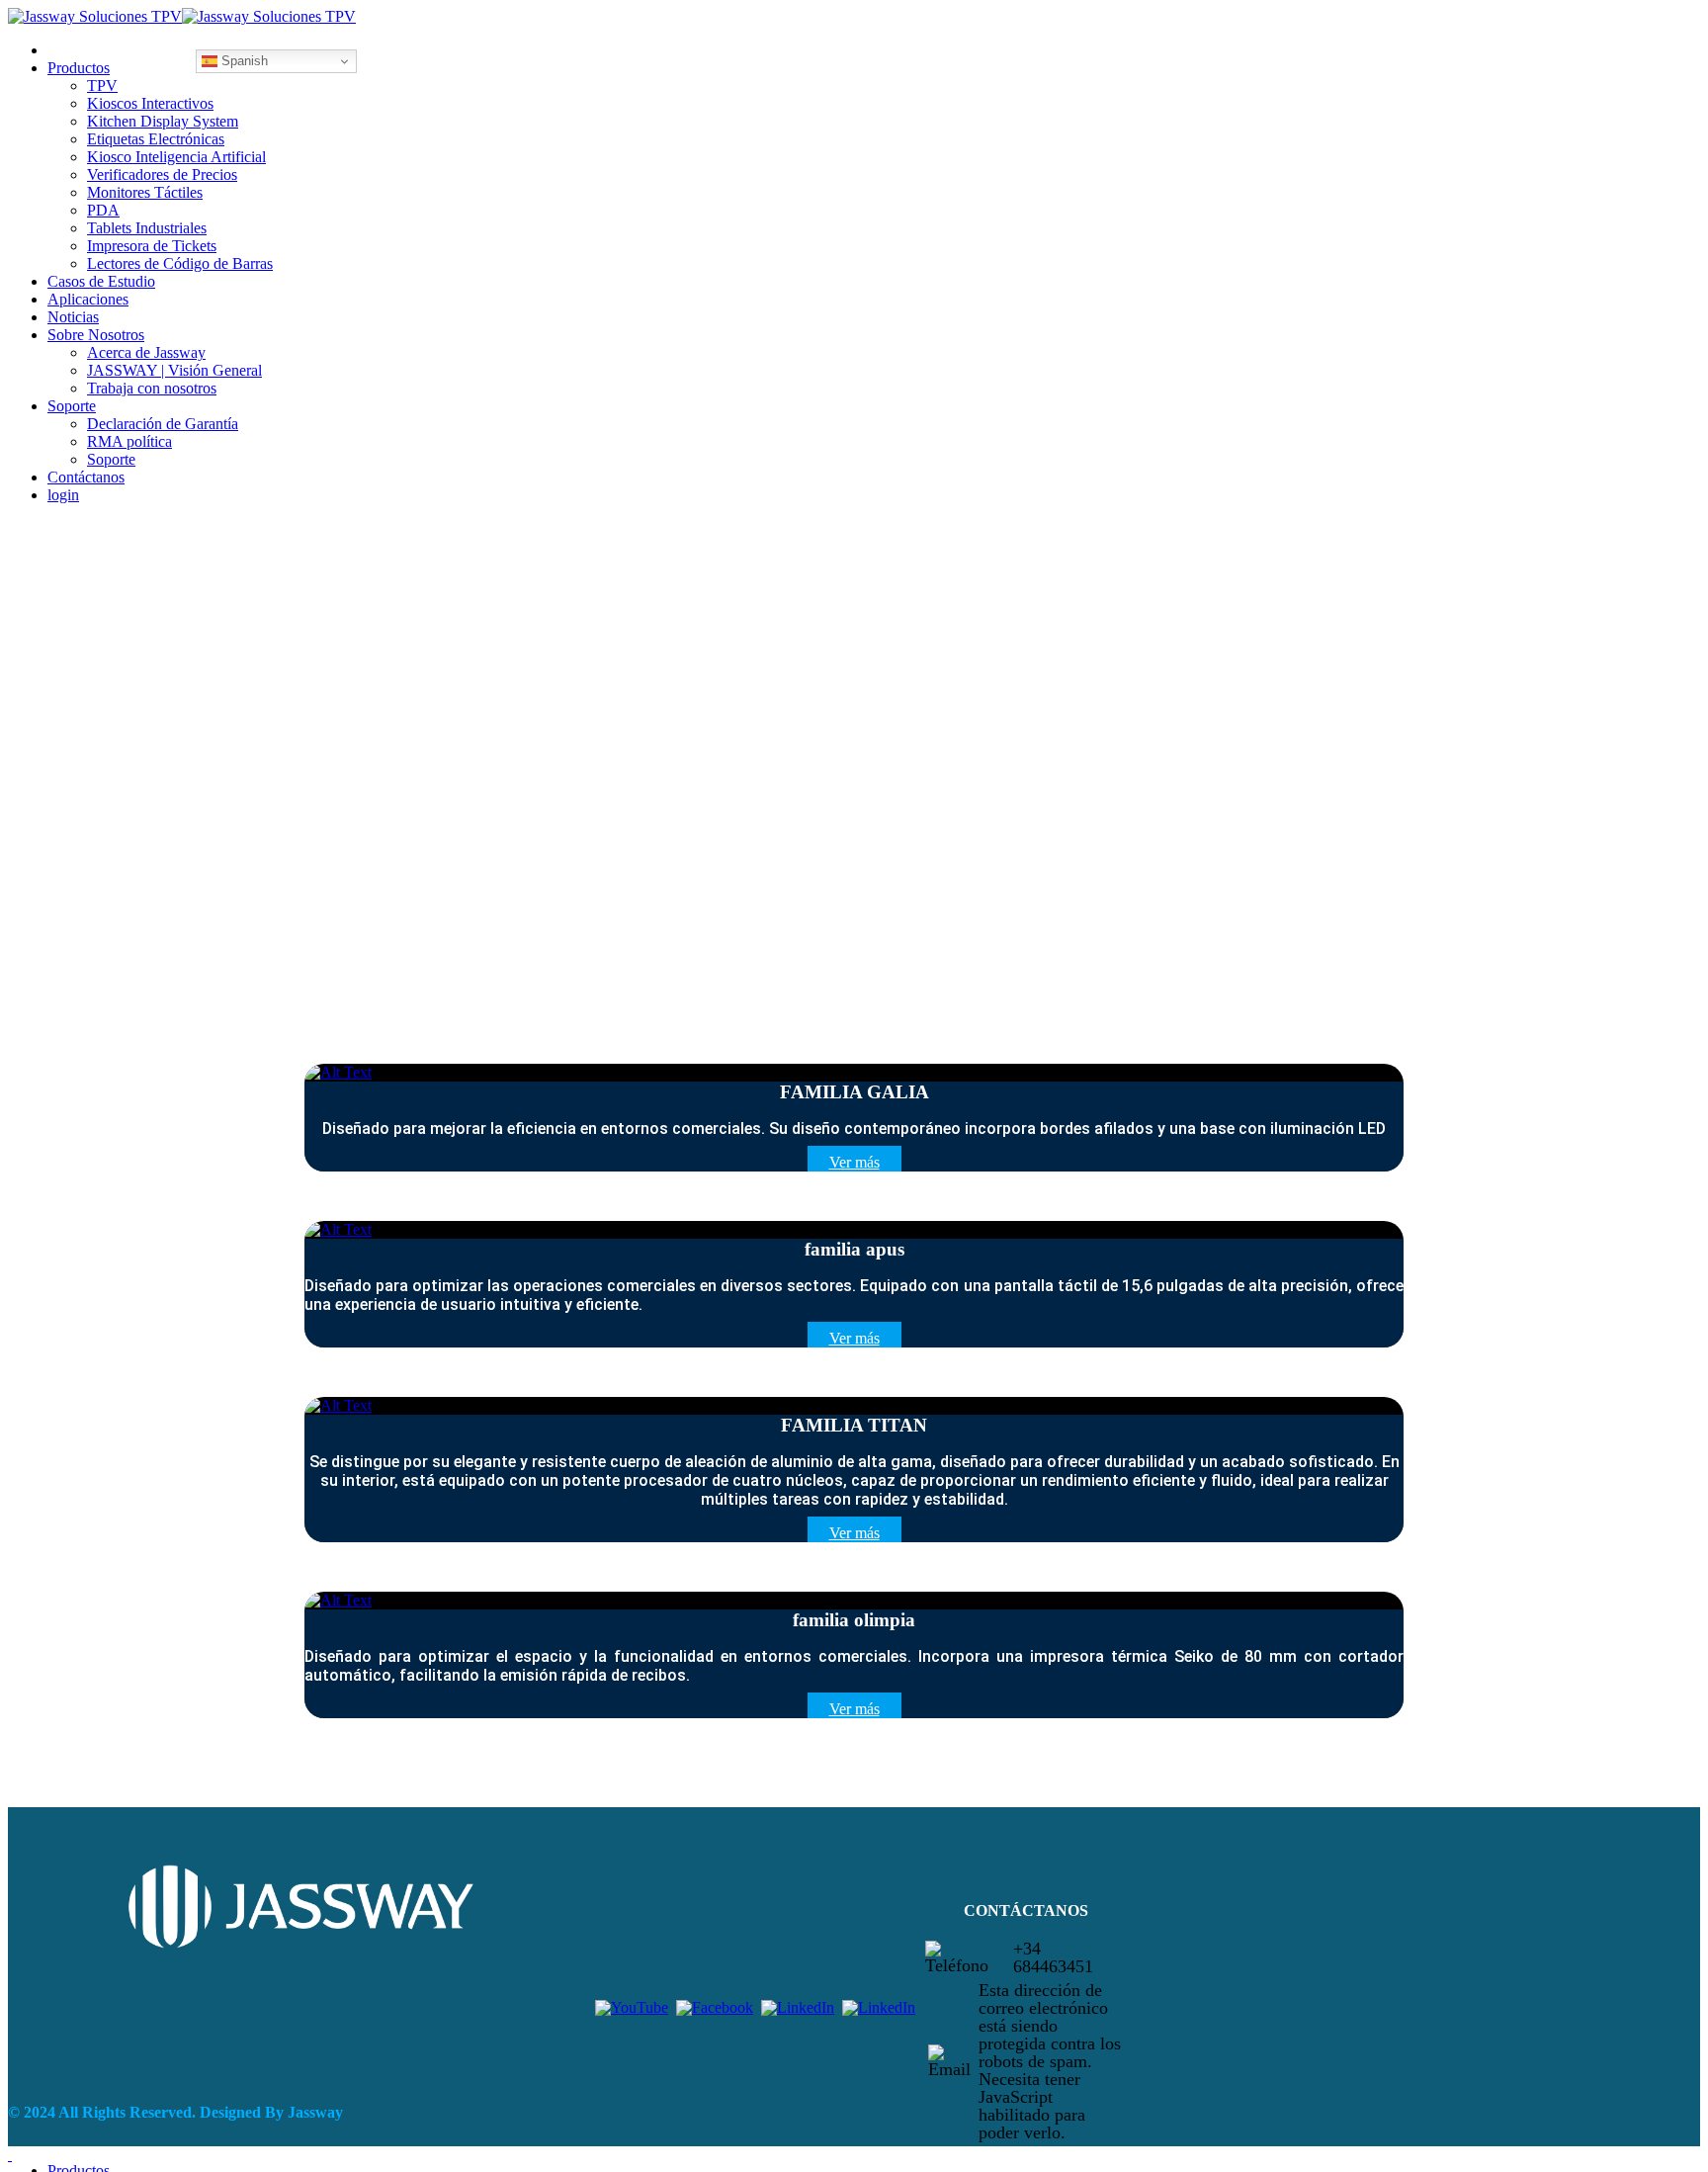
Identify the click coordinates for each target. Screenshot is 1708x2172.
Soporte (72, 406)
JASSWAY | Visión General (174, 370)
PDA (103, 210)
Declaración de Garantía (163, 424)
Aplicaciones (88, 299)
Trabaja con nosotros (152, 388)
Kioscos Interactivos (150, 103)
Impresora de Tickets (152, 246)
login (63, 495)
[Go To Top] (10, 2155)
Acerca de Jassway (146, 352)
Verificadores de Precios (162, 174)
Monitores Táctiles (145, 192)
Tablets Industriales (147, 228)
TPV (102, 86)
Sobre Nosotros (96, 335)
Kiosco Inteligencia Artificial (176, 157)
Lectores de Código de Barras (180, 263)
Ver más (854, 1162)
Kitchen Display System (163, 121)
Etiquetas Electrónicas (156, 139)
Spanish (243, 61)
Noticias (73, 317)
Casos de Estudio (101, 281)
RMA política (129, 441)
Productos (79, 68)
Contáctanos (86, 477)
